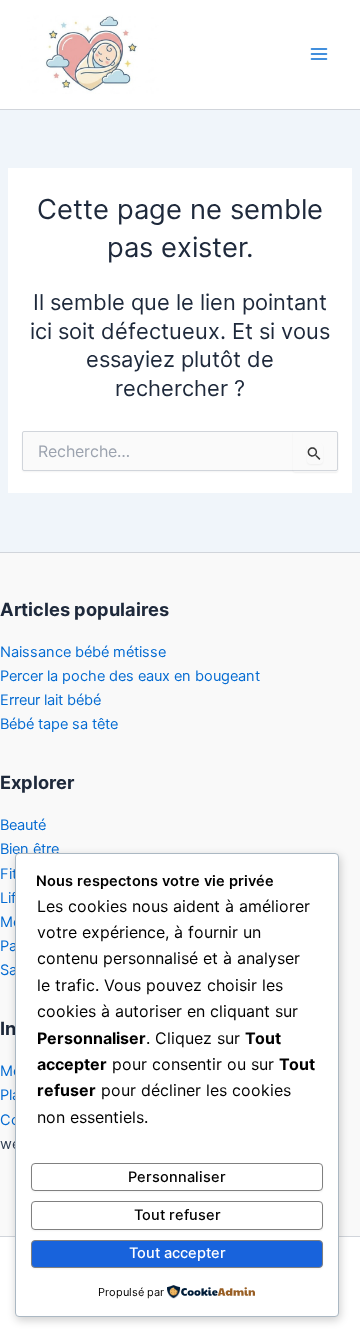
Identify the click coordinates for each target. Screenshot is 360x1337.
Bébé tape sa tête (59, 724)
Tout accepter (177, 1253)
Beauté (23, 825)
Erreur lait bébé (50, 700)
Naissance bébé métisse (83, 652)
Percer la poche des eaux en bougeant (130, 676)
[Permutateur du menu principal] (319, 54)
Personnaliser (177, 1177)
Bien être (29, 849)
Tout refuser (177, 1215)
